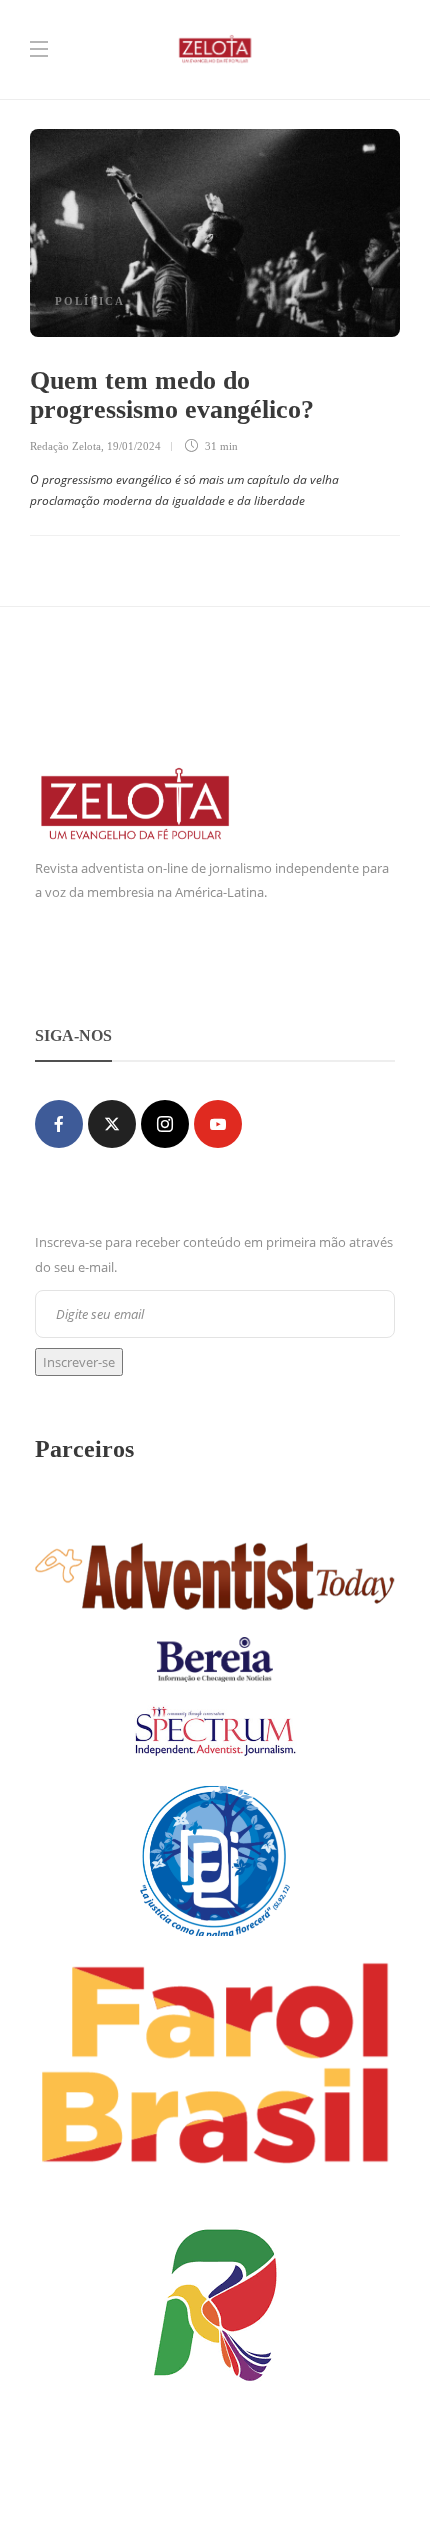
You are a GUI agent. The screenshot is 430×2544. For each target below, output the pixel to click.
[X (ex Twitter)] (112, 1124)
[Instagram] (165, 1124)
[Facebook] (59, 1124)
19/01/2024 (134, 446)
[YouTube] (218, 1124)
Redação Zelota (65, 446)
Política (90, 301)
